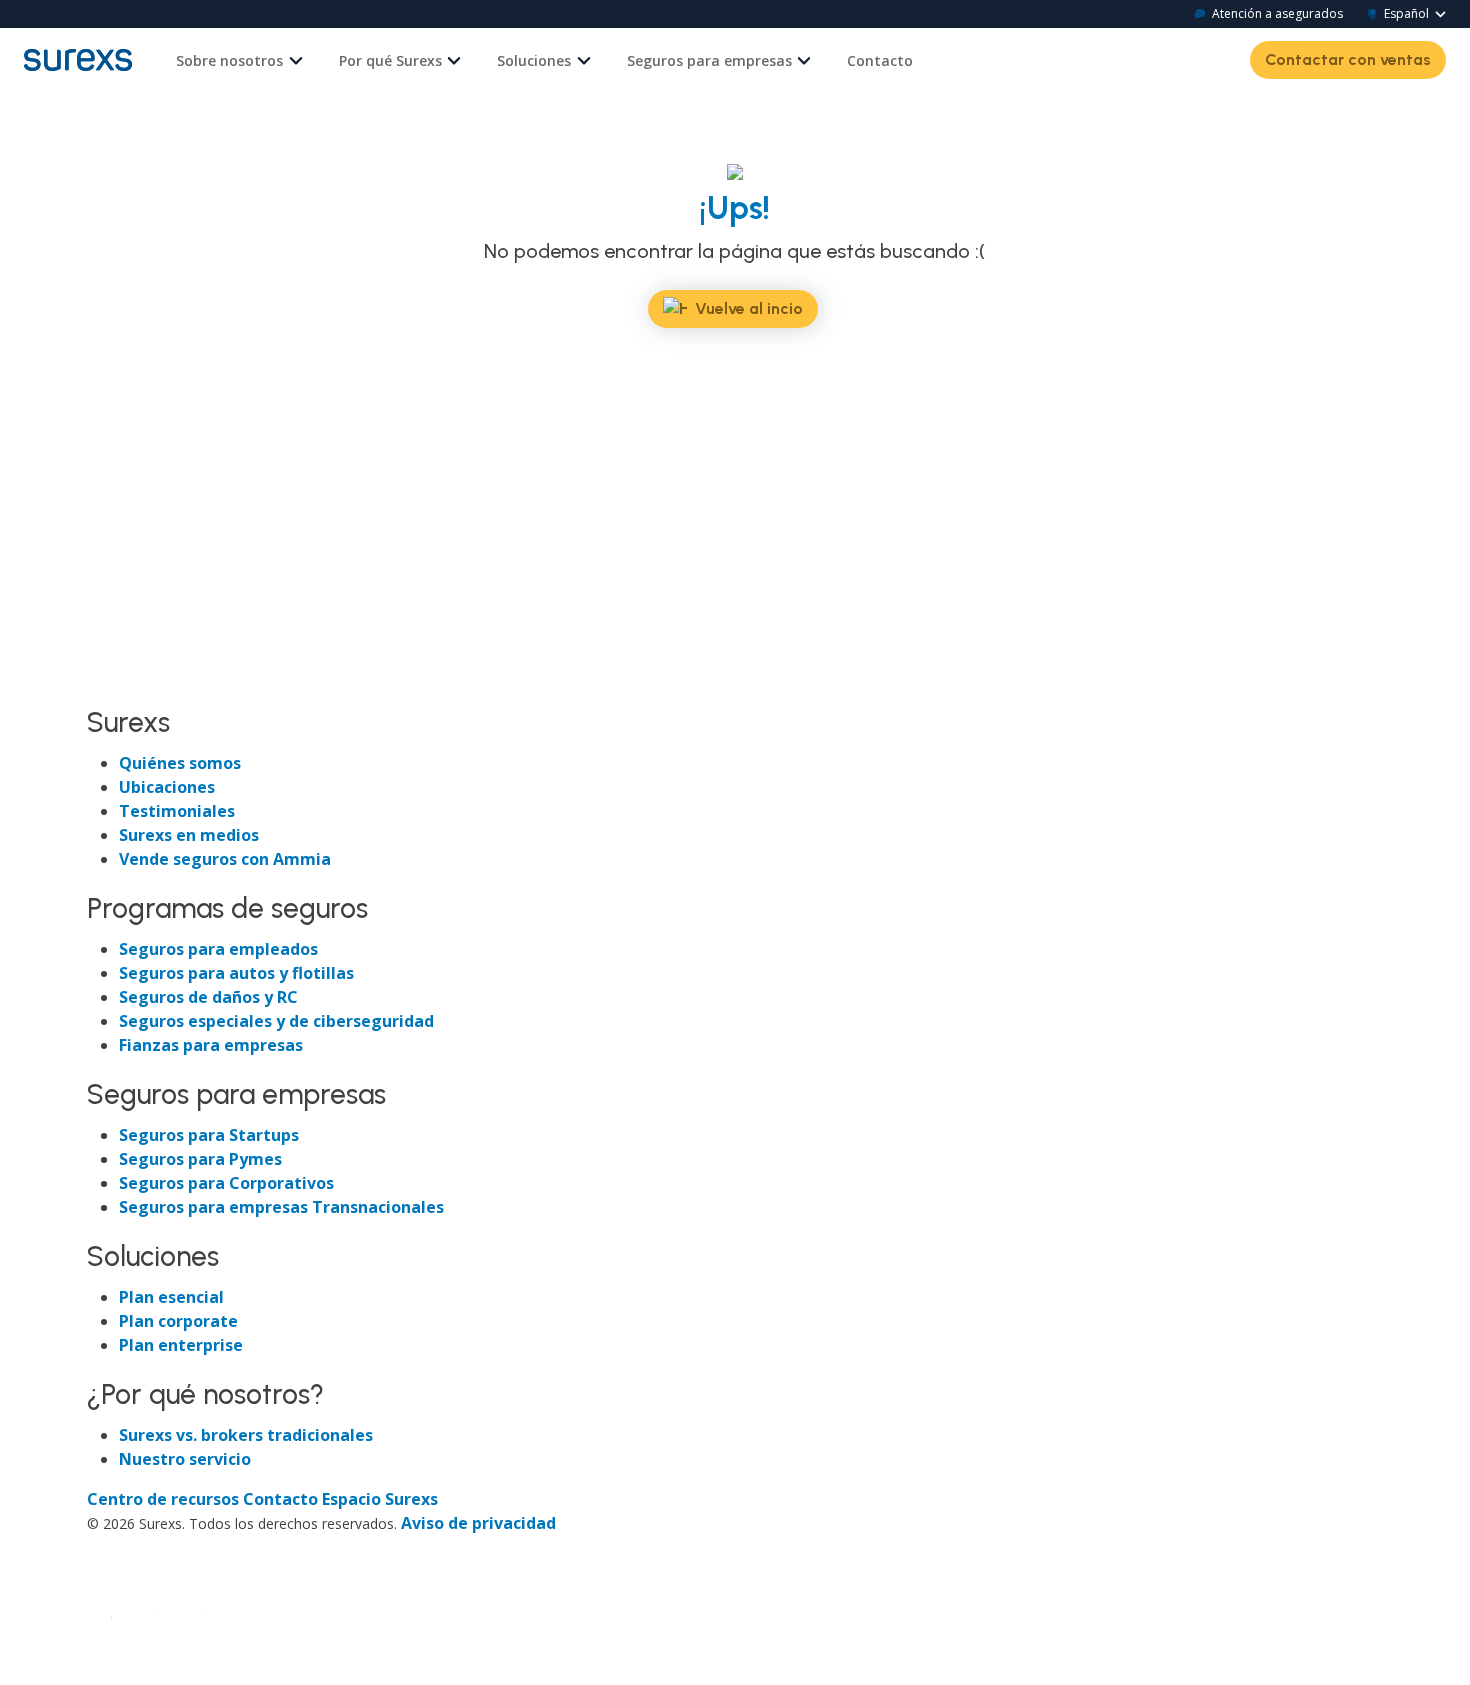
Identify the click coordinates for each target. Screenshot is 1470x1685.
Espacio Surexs (380, 1499)
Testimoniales (177, 811)
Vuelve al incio (749, 308)
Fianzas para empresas (211, 1045)
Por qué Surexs (390, 60)
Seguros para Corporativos (226, 1183)
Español (1406, 13)
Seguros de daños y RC (208, 997)
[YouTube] (211, 683)
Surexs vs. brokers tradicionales (246, 1435)
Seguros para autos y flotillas (236, 973)
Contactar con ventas (1348, 59)
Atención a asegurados (1277, 13)
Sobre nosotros (229, 60)
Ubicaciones (167, 787)
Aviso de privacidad (478, 1523)
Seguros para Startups (209, 1135)
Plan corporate (178, 1321)
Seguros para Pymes (200, 1159)
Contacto (880, 60)
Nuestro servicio (185, 1459)
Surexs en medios (189, 835)
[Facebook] (105, 683)
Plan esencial (171, 1297)
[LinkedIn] (141, 683)
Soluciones (534, 60)
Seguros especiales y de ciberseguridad (276, 1021)
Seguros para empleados (218, 949)
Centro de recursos (165, 1499)
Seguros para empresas (709, 60)
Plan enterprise (181, 1345)
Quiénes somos (180, 763)
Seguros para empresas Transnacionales (281, 1207)
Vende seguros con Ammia (225, 859)
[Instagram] (177, 683)
